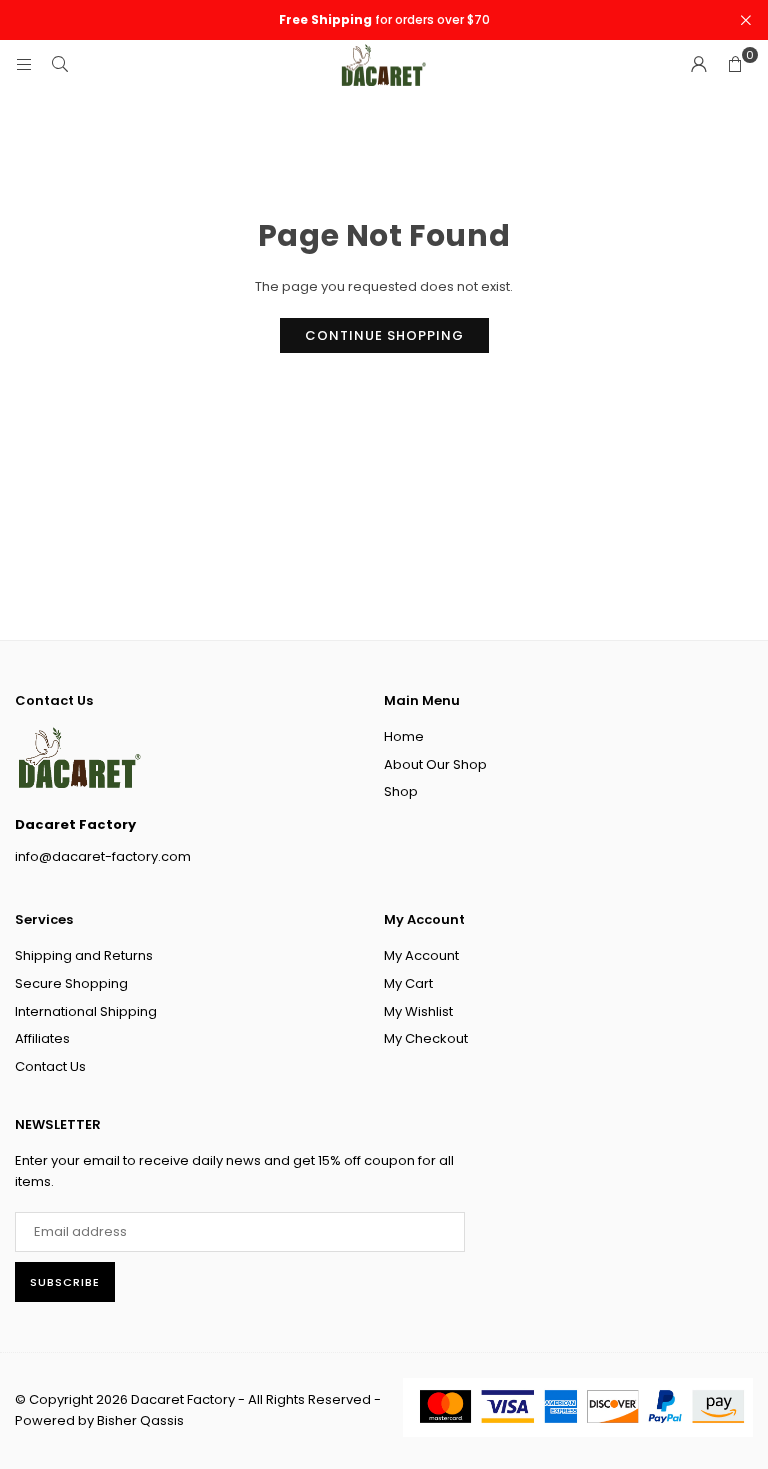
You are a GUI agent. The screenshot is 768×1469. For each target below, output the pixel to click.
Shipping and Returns (84, 955)
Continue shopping (384, 335)
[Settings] (699, 65)
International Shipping (86, 1011)
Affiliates (42, 1038)
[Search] (60, 64)
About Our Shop (435, 764)
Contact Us (50, 1066)
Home (404, 736)
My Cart (408, 983)
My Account (421, 955)
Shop (401, 791)
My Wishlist (418, 1011)
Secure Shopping (71, 983)
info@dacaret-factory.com (103, 856)
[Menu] (24, 64)
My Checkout (426, 1038)
